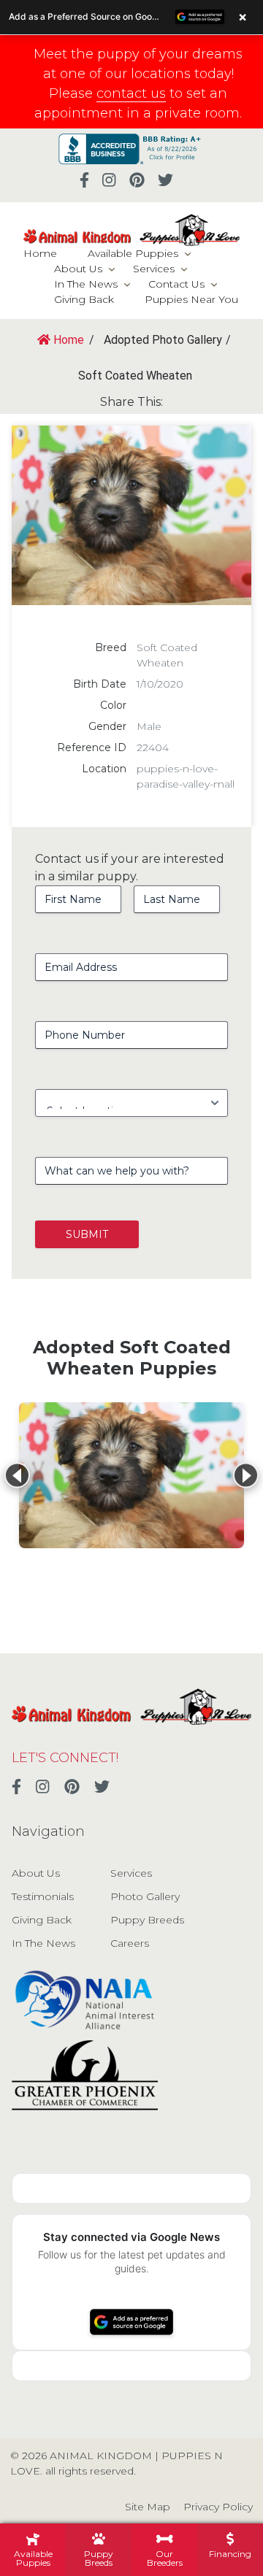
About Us (78, 269)
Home (40, 253)
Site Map (148, 2507)
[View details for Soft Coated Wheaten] (131, 1475)
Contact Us (176, 284)
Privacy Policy (218, 2507)
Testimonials (43, 1896)
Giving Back (84, 299)
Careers (130, 1943)
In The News (86, 284)
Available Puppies (133, 253)
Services (154, 269)
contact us (131, 93)
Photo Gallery (145, 1896)
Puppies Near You (191, 299)
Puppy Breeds (147, 1920)
